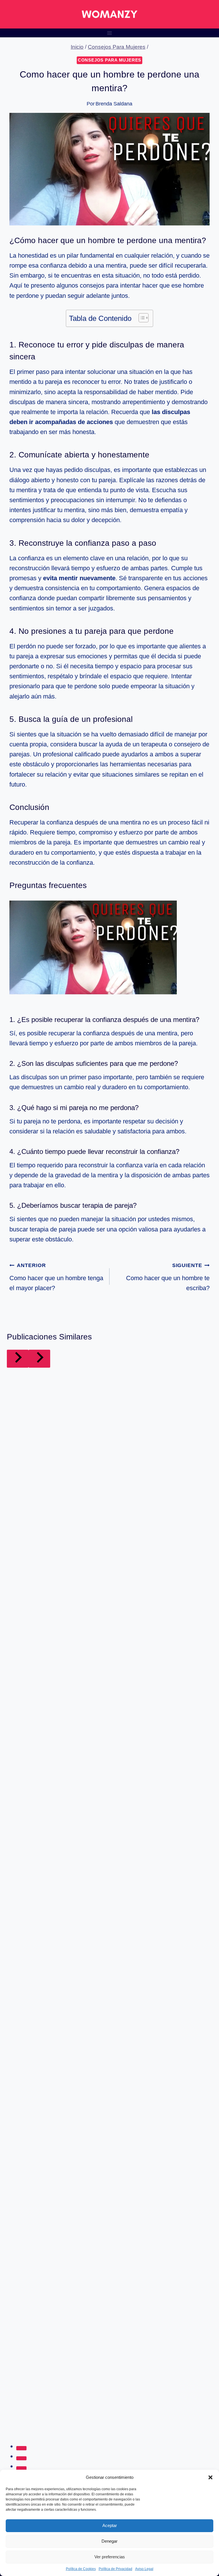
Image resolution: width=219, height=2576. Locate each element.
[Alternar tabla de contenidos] (141, 318)
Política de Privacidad (115, 2569)
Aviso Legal (144, 2569)
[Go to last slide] (18, 1359)
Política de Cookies (81, 2569)
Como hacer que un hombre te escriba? (168, 1277)
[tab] (21, 2448)
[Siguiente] (39, 1359)
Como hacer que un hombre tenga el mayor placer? (56, 1277)
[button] (210, 2477)
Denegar (109, 2541)
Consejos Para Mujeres (109, 60)
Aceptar (110, 2525)
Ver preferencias (110, 2557)
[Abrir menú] (110, 33)
